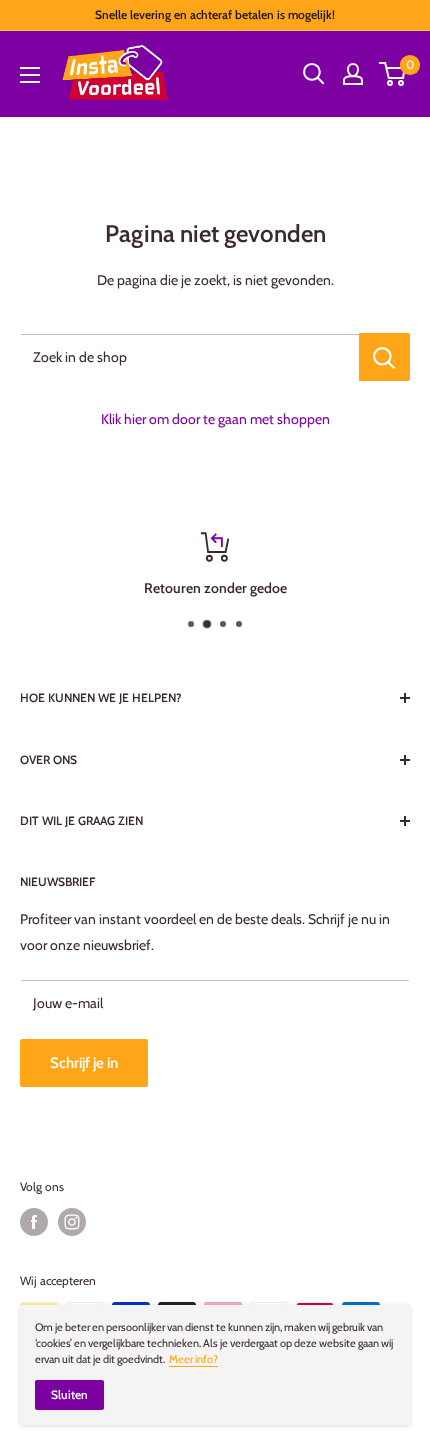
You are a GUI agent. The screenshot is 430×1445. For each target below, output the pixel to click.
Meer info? (193, 1359)
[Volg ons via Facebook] (34, 1222)
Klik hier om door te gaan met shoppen (215, 419)
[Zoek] (314, 74)
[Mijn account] (353, 74)
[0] (393, 74)
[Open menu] (30, 75)
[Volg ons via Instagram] (72, 1222)
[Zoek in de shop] (384, 357)
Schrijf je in (84, 1063)
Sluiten (69, 1394)
